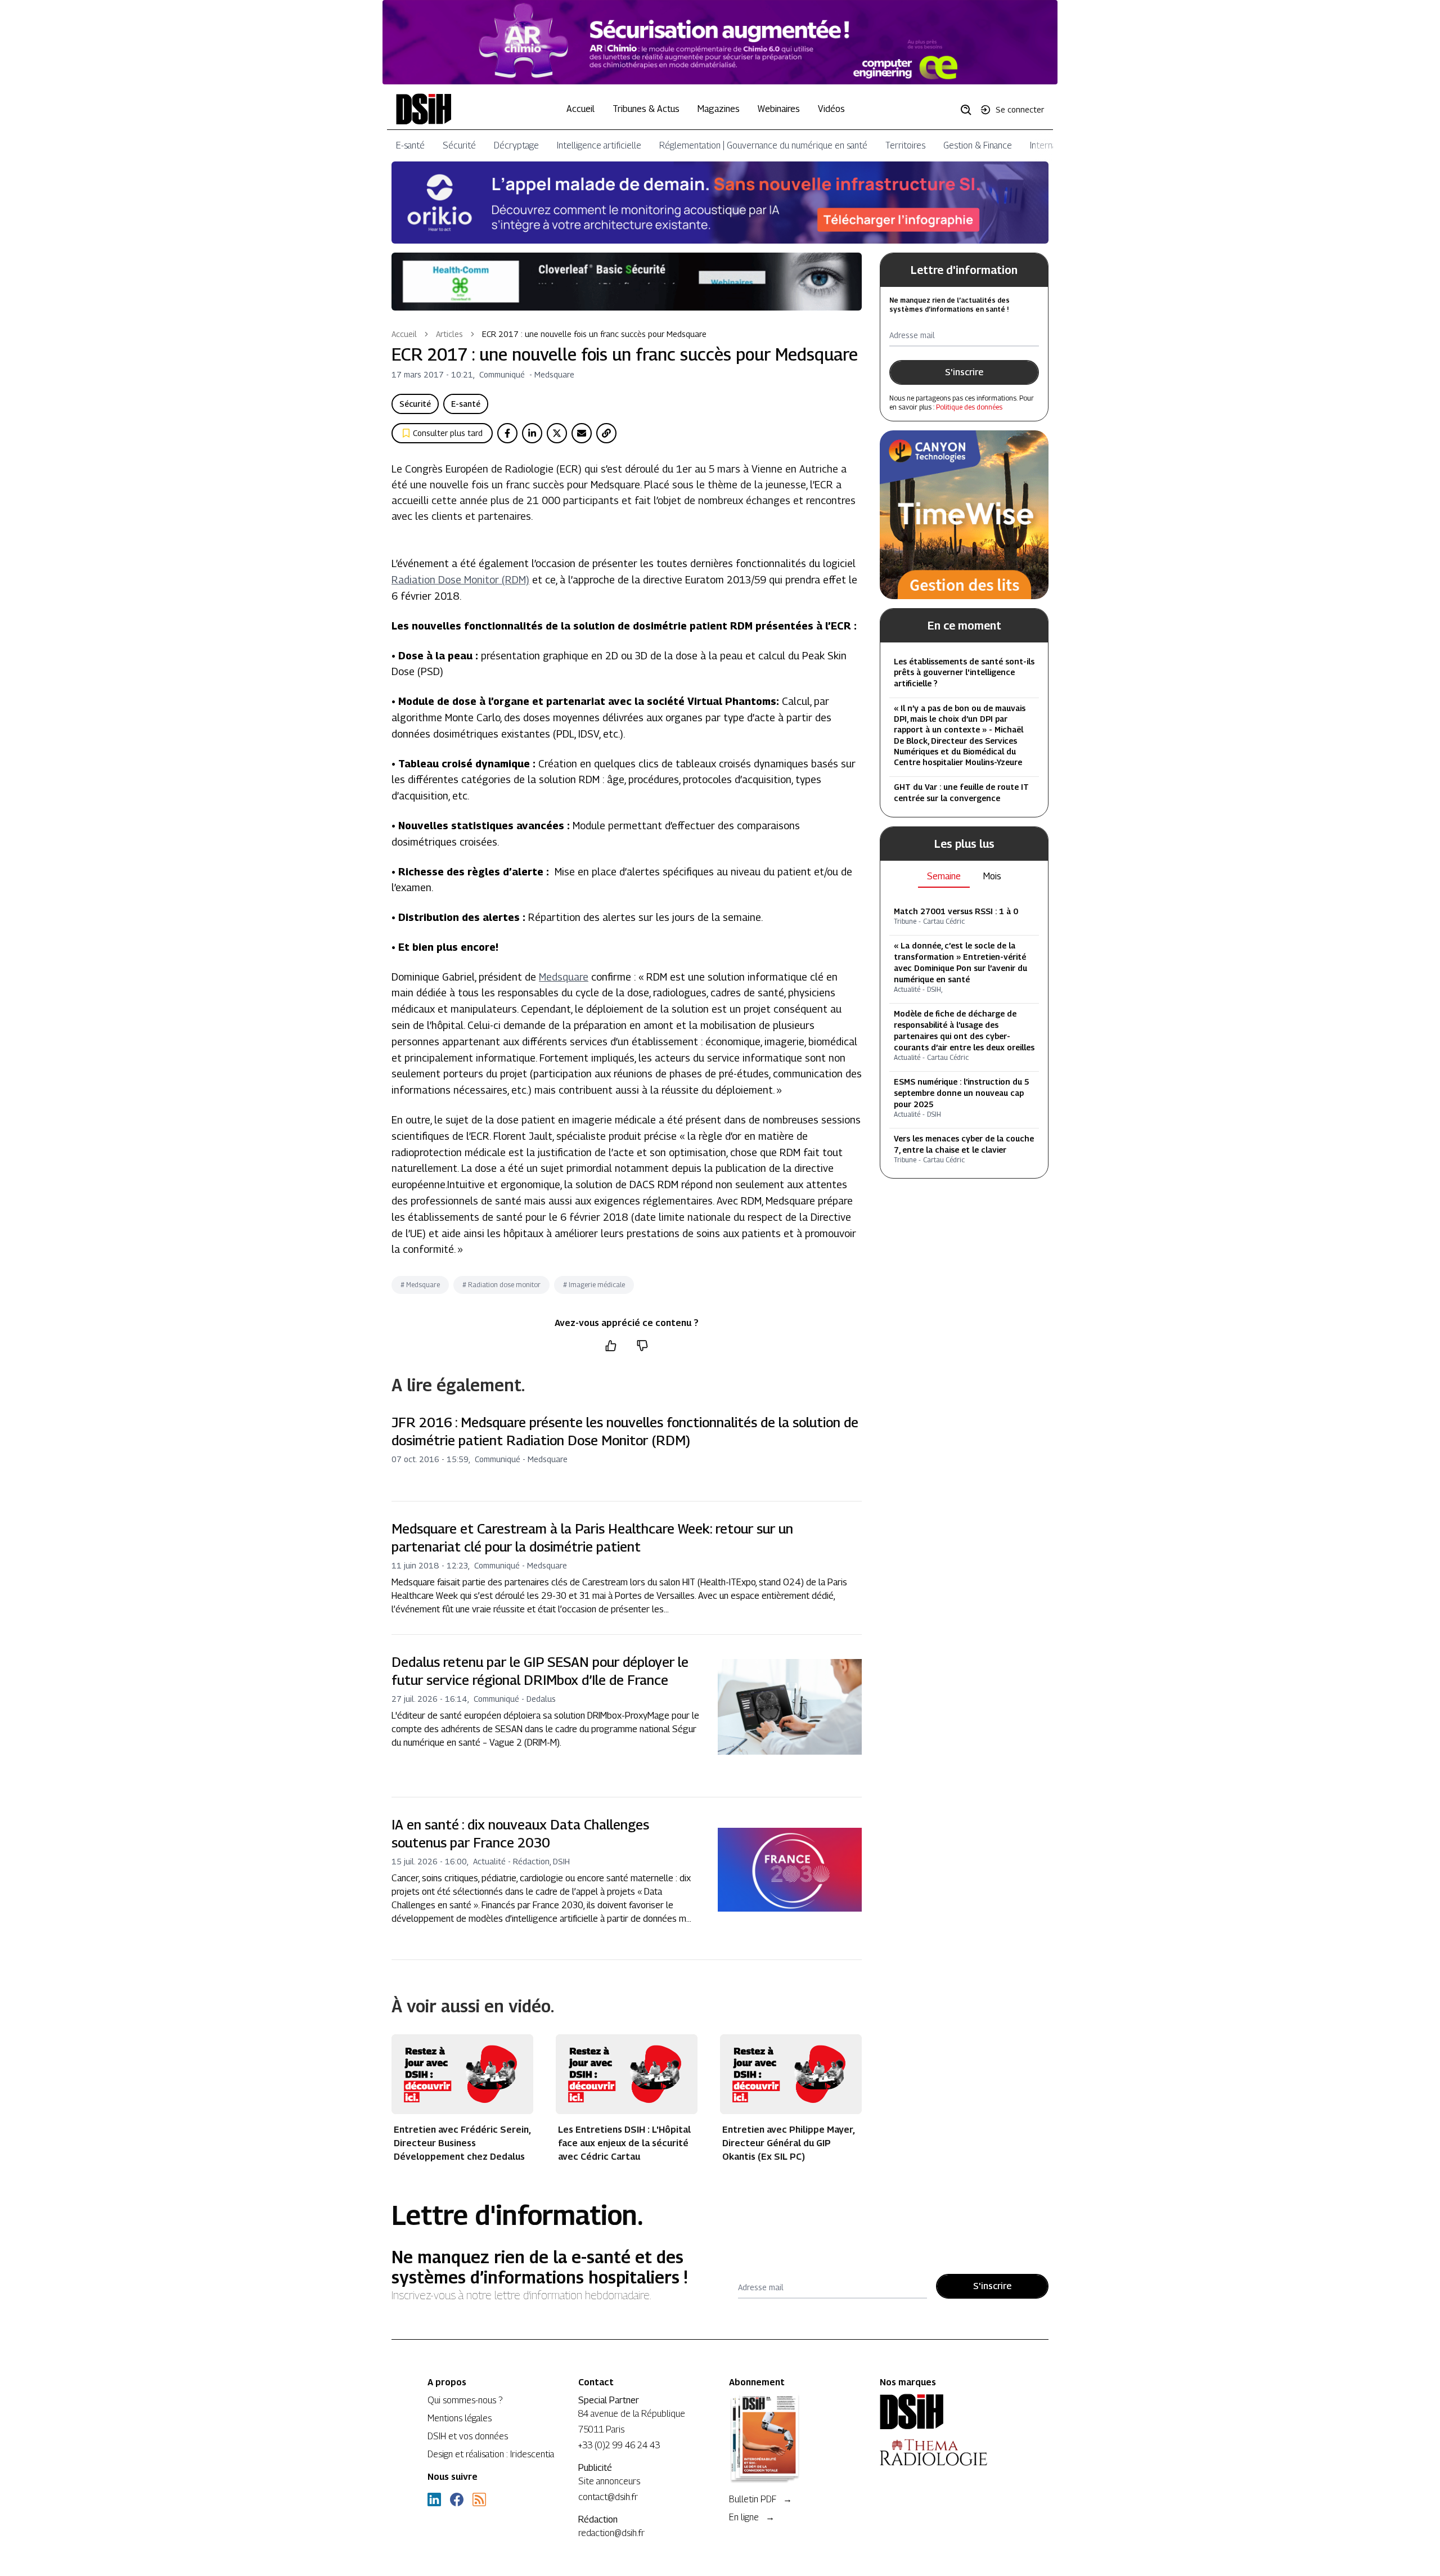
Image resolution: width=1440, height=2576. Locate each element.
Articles (449, 334)
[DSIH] (946, 2412)
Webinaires (779, 109)
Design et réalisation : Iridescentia (491, 2454)
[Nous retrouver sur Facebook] (457, 2499)
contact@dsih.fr (608, 2497)
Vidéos (831, 109)
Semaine (944, 876)
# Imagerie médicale (594, 1285)
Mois (992, 876)
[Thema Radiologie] (946, 2452)
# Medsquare (420, 1285)
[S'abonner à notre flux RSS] (479, 2499)
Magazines (719, 109)
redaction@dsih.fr (611, 2533)
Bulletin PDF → (760, 2499)
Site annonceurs (609, 2481)
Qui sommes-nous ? (465, 2400)
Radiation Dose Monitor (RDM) (460, 580)
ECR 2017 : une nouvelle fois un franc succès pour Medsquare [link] (594, 334)
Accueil (580, 109)
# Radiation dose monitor (501, 1285)
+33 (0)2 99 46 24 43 (619, 2445)
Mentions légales (460, 2418)
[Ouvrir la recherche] (970, 109)
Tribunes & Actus (646, 109)
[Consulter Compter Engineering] (720, 42)
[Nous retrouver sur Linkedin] (434, 2499)
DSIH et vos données (468, 2436)
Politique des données (969, 407)
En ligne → (752, 2517)
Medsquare (564, 977)
